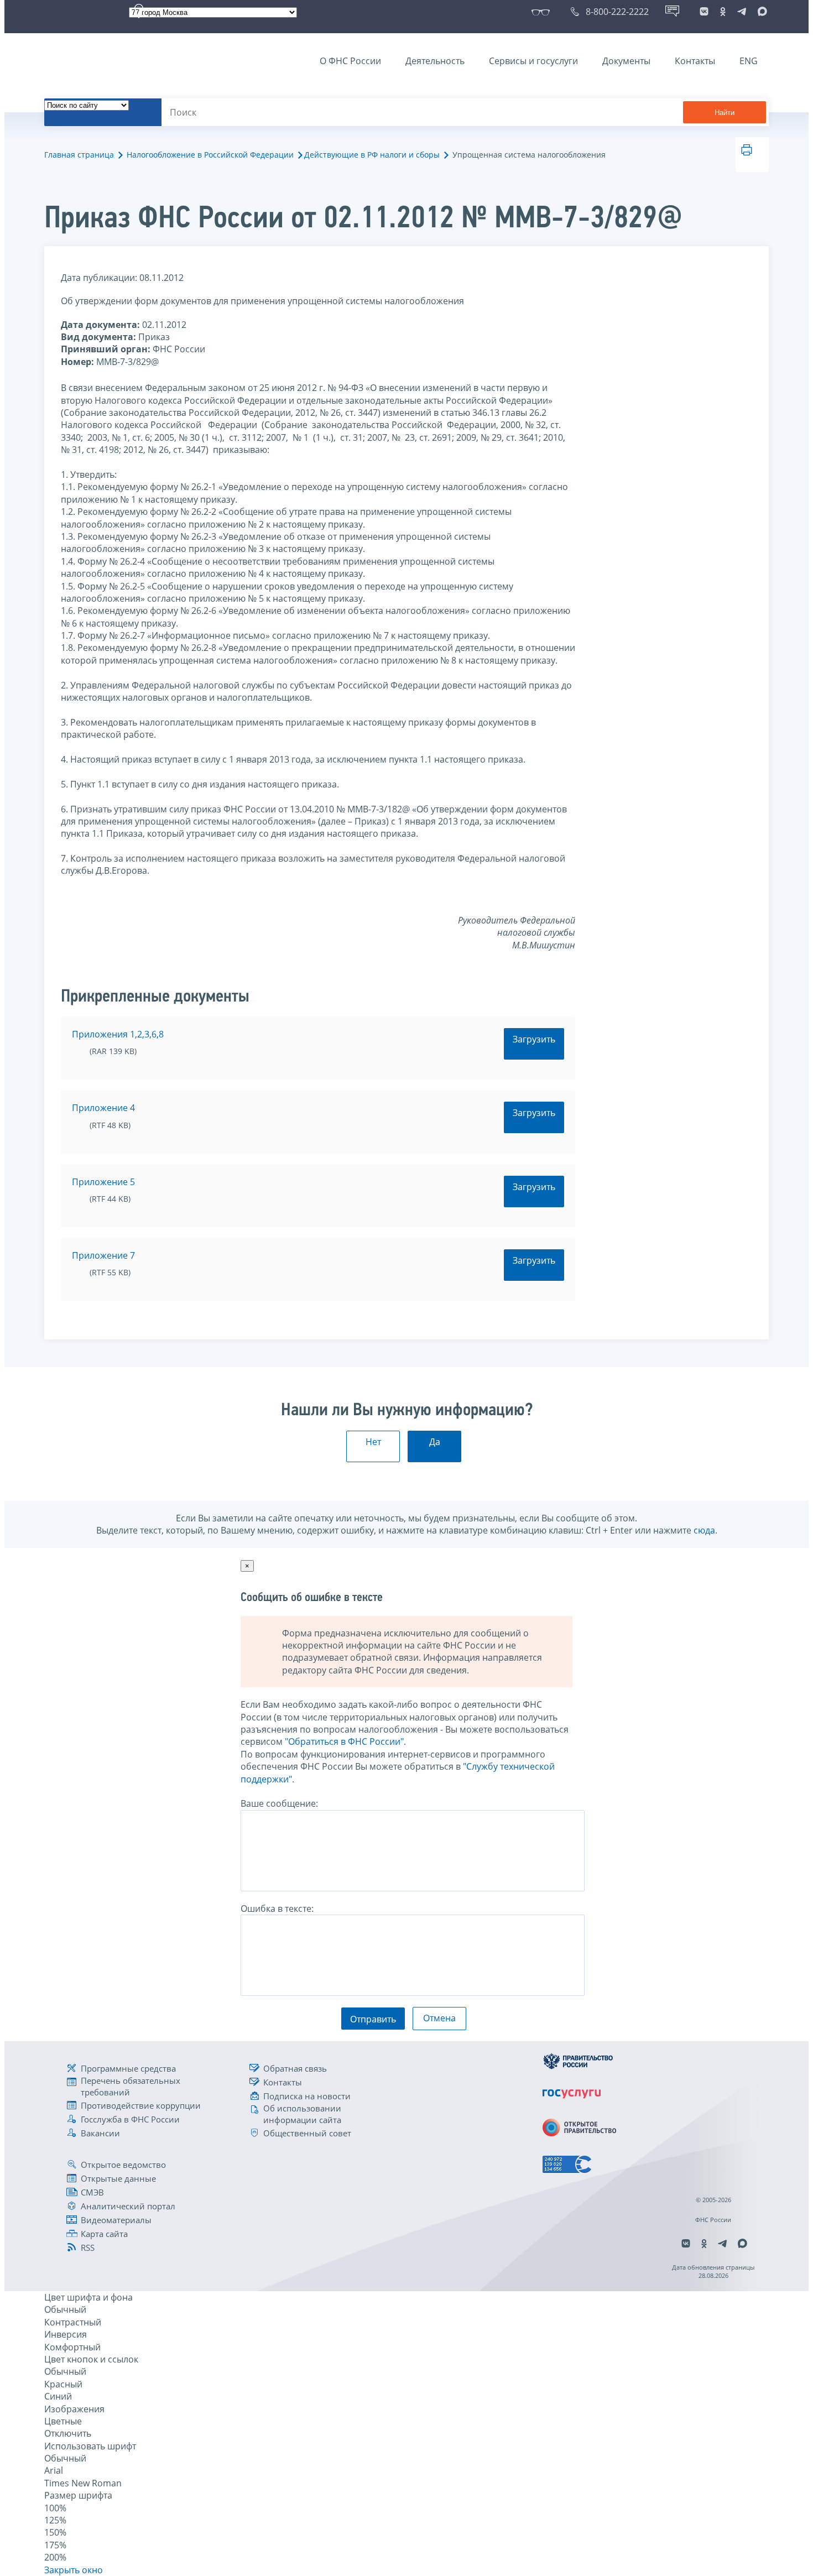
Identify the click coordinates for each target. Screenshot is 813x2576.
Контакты (695, 61)
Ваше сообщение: (279, 1803)
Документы (626, 61)
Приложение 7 (103, 1255)
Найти (725, 113)
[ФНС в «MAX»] (760, 12)
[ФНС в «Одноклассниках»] (723, 12)
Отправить (373, 2019)
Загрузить (534, 1039)
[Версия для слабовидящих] (543, 12)
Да (435, 1442)
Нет (373, 1442)
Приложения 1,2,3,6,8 (118, 1034)
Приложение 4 (103, 1108)
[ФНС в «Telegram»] (742, 12)
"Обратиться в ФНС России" (344, 1741)
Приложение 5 (103, 1182)
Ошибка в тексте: (277, 1908)
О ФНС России (350, 61)
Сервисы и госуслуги (533, 61)
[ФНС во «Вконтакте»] (704, 12)
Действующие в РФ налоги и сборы (372, 155)
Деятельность (435, 61)
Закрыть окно (74, 2570)
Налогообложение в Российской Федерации (210, 155)
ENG (749, 61)
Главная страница (79, 155)
